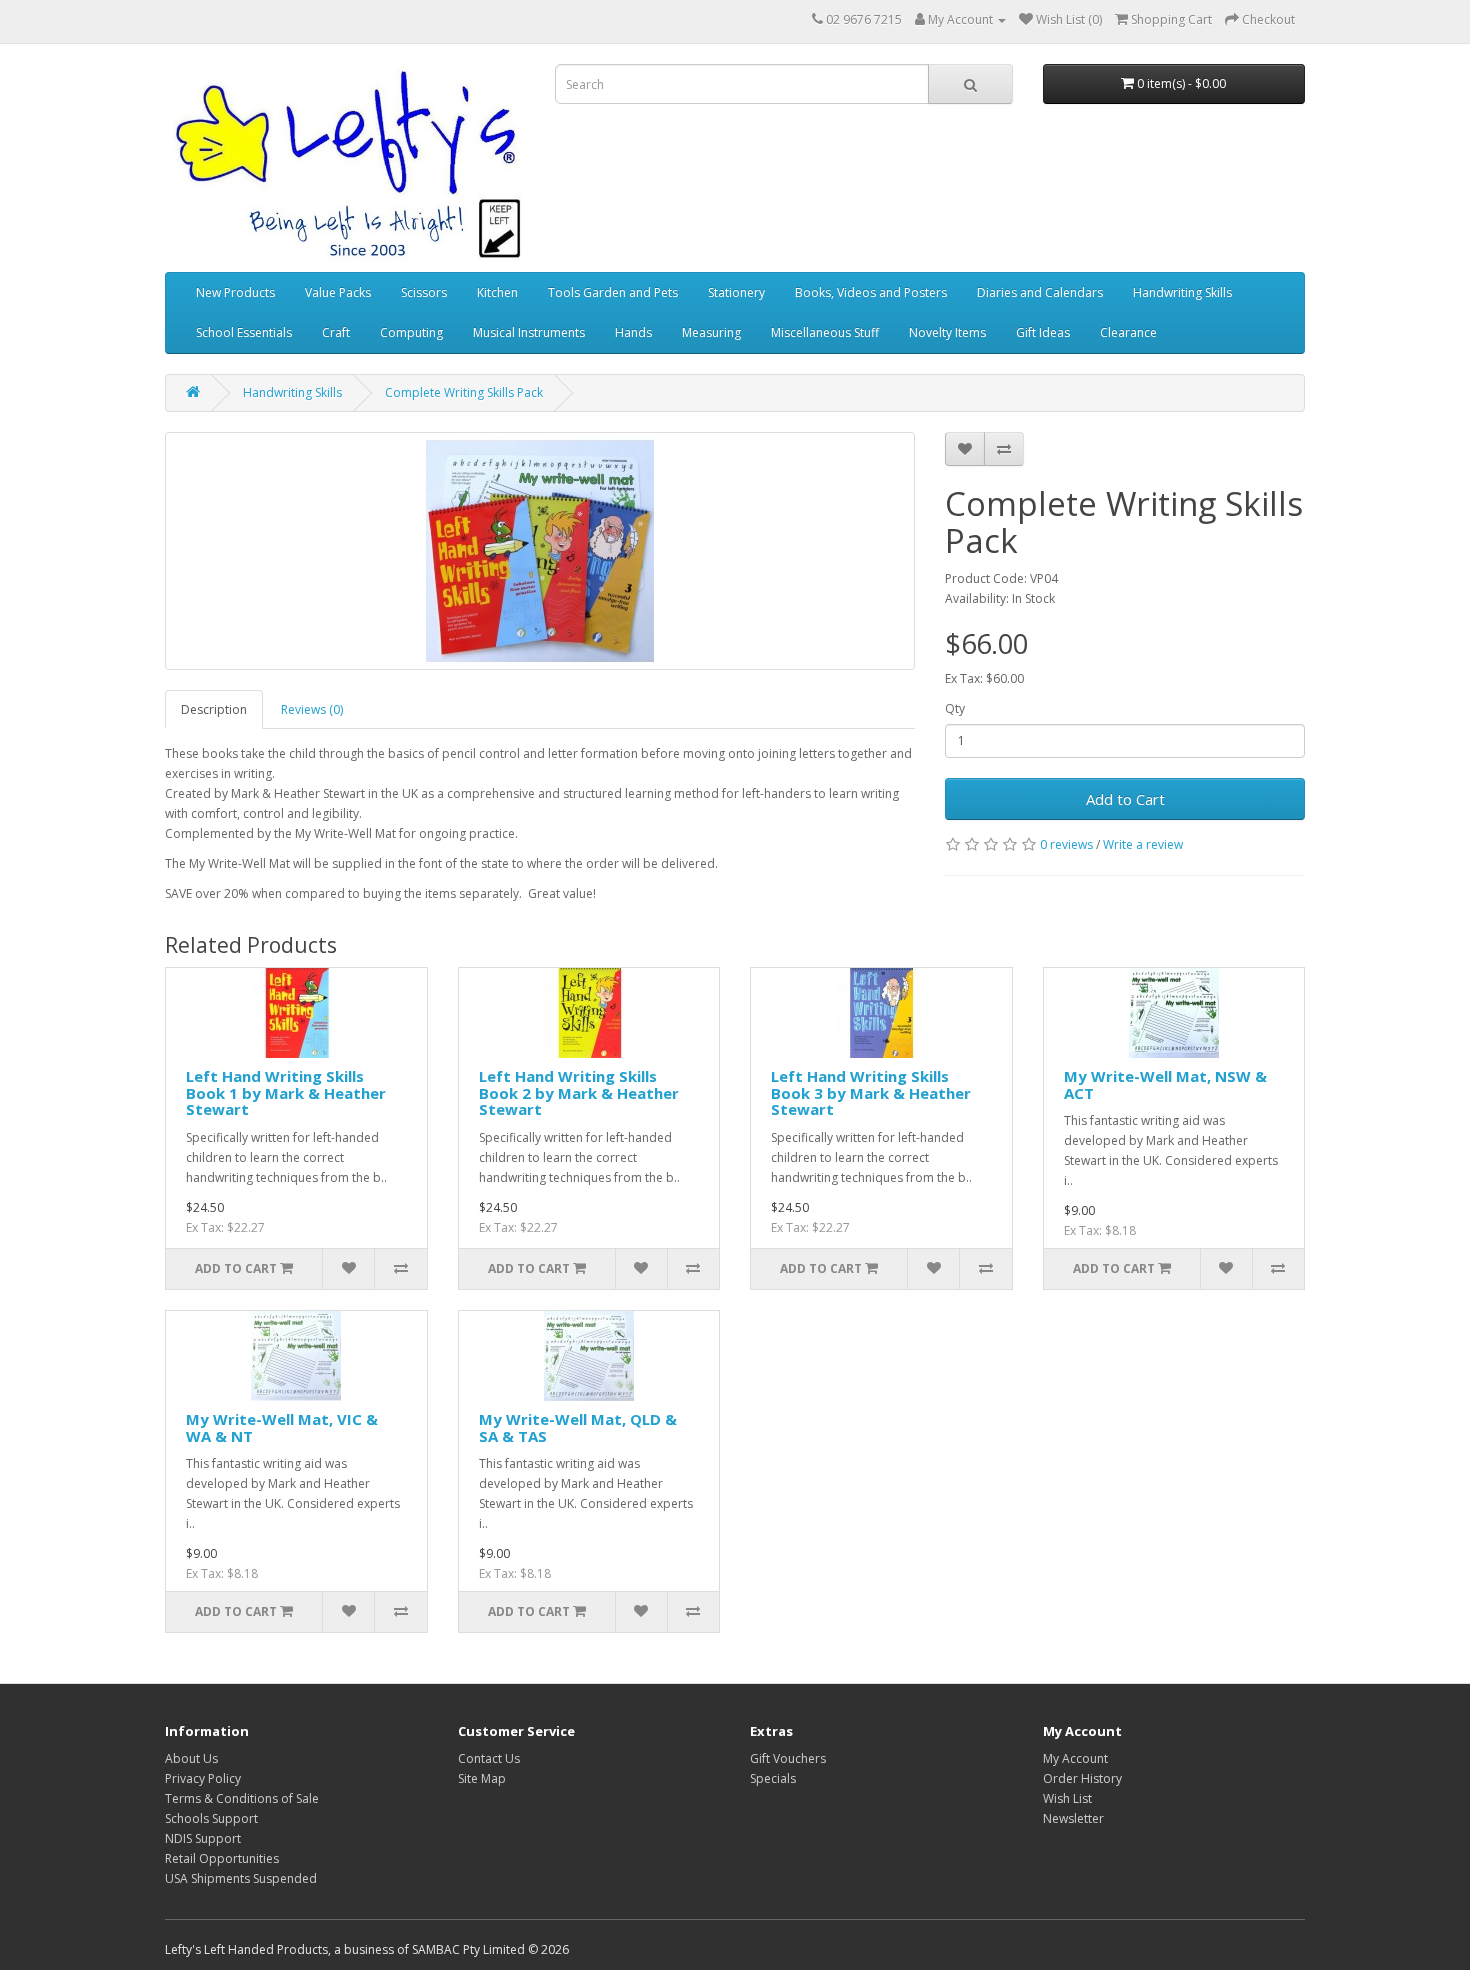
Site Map (482, 1778)
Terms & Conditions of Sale (242, 1798)
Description (214, 709)
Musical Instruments (529, 332)
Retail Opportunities (222, 1858)
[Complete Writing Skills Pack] (540, 551)
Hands (633, 332)
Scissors (424, 292)
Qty (955, 708)
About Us (191, 1758)
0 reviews (1066, 844)
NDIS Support (203, 1838)
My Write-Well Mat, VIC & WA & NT (282, 1427)
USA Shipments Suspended (241, 1878)
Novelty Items (947, 332)
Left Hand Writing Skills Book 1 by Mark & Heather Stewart (286, 1092)
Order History (1082, 1778)
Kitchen (497, 292)
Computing (411, 332)
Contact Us (489, 1758)
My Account (1075, 1758)
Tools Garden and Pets (613, 292)
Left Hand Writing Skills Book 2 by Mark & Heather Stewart (579, 1092)
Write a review (1143, 844)
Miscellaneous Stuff (825, 332)
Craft (336, 332)
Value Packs (338, 292)
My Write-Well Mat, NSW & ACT (1165, 1084)
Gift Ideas (1043, 332)
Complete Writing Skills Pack (464, 392)
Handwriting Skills (1182, 292)
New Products (235, 292)
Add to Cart (1125, 799)
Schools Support (211, 1818)
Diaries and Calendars (1040, 292)
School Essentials (244, 332)
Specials (773, 1778)
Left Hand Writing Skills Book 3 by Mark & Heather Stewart (871, 1092)
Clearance (1128, 332)
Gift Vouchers (788, 1758)
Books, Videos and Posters (871, 292)
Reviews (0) (312, 709)
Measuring (711, 332)
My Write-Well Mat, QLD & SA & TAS (578, 1427)
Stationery (736, 292)
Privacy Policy (203, 1778)
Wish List (1067, 1798)
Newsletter (1073, 1818)
